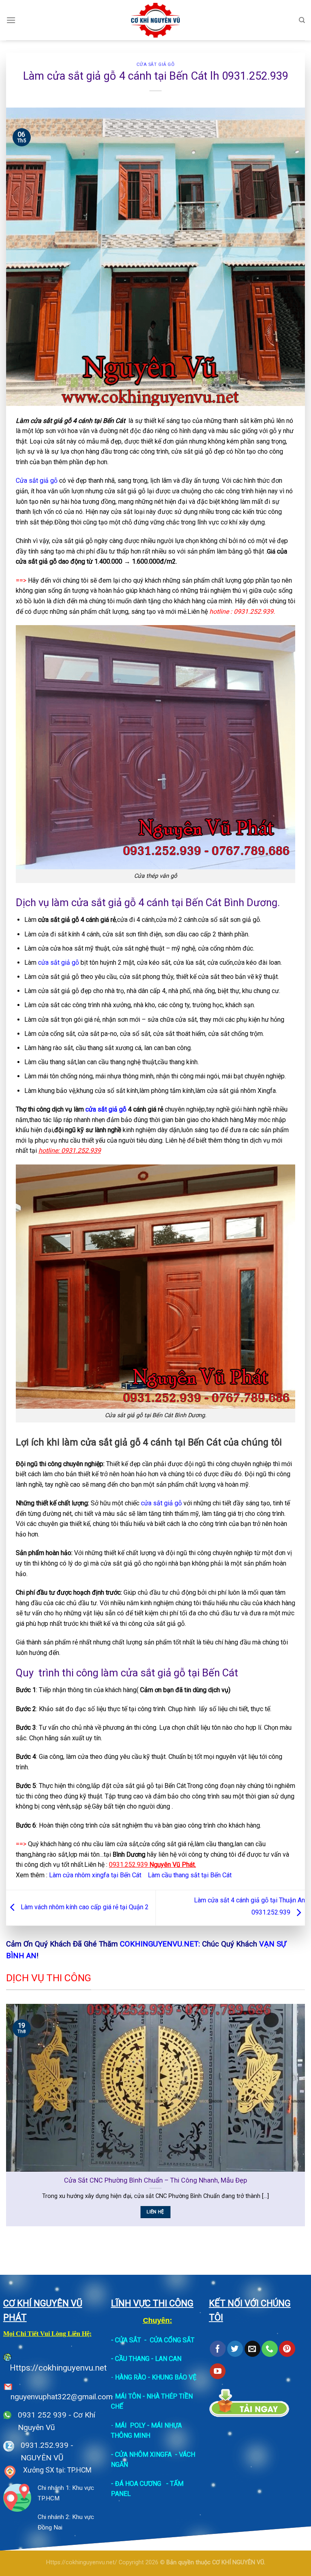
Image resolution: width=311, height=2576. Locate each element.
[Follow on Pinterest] (287, 2349)
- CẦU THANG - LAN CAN (146, 2359)
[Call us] (269, 2349)
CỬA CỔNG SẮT (172, 2340)
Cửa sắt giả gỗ (156, 64)
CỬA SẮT (128, 2340)
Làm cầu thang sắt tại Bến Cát (190, 1875)
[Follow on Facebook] (218, 2349)
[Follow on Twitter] (235, 2349)
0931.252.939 (45, 2445)
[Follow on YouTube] (218, 2371)
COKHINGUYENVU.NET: (160, 1944)
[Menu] (11, 20)
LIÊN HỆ (155, 2212)
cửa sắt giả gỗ (59, 963)
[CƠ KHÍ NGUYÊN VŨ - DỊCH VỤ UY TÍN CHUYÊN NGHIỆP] (156, 20)
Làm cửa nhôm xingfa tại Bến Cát (96, 1875)
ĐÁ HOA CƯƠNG (138, 2484)
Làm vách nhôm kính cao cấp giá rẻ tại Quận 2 (84, 1907)
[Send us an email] (252, 2349)
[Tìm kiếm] (302, 20)
